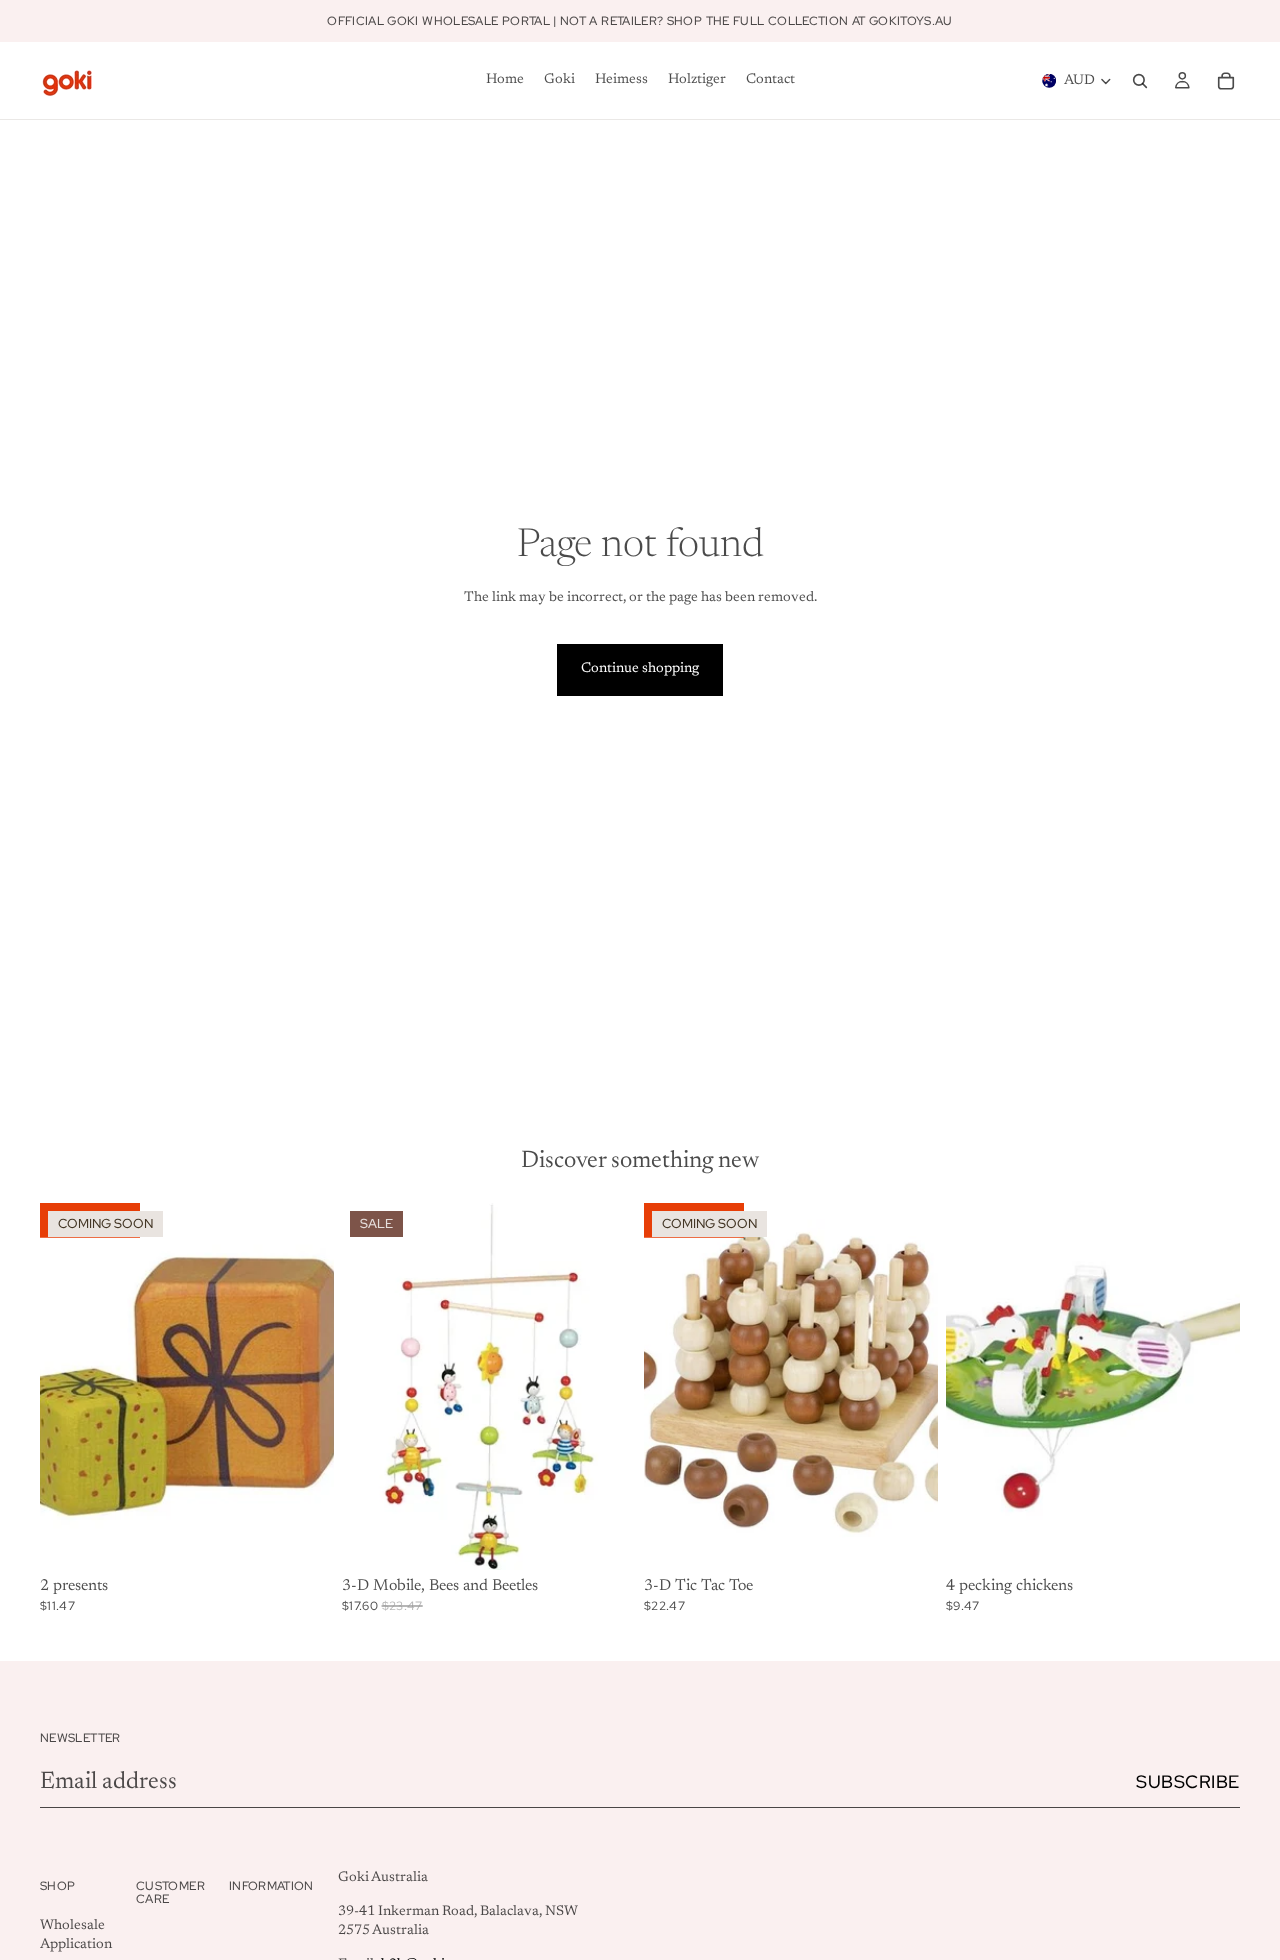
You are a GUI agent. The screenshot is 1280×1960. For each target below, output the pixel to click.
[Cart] (1226, 81)
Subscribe (1188, 1781)
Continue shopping (640, 669)
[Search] (1140, 81)
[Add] (605, 1539)
